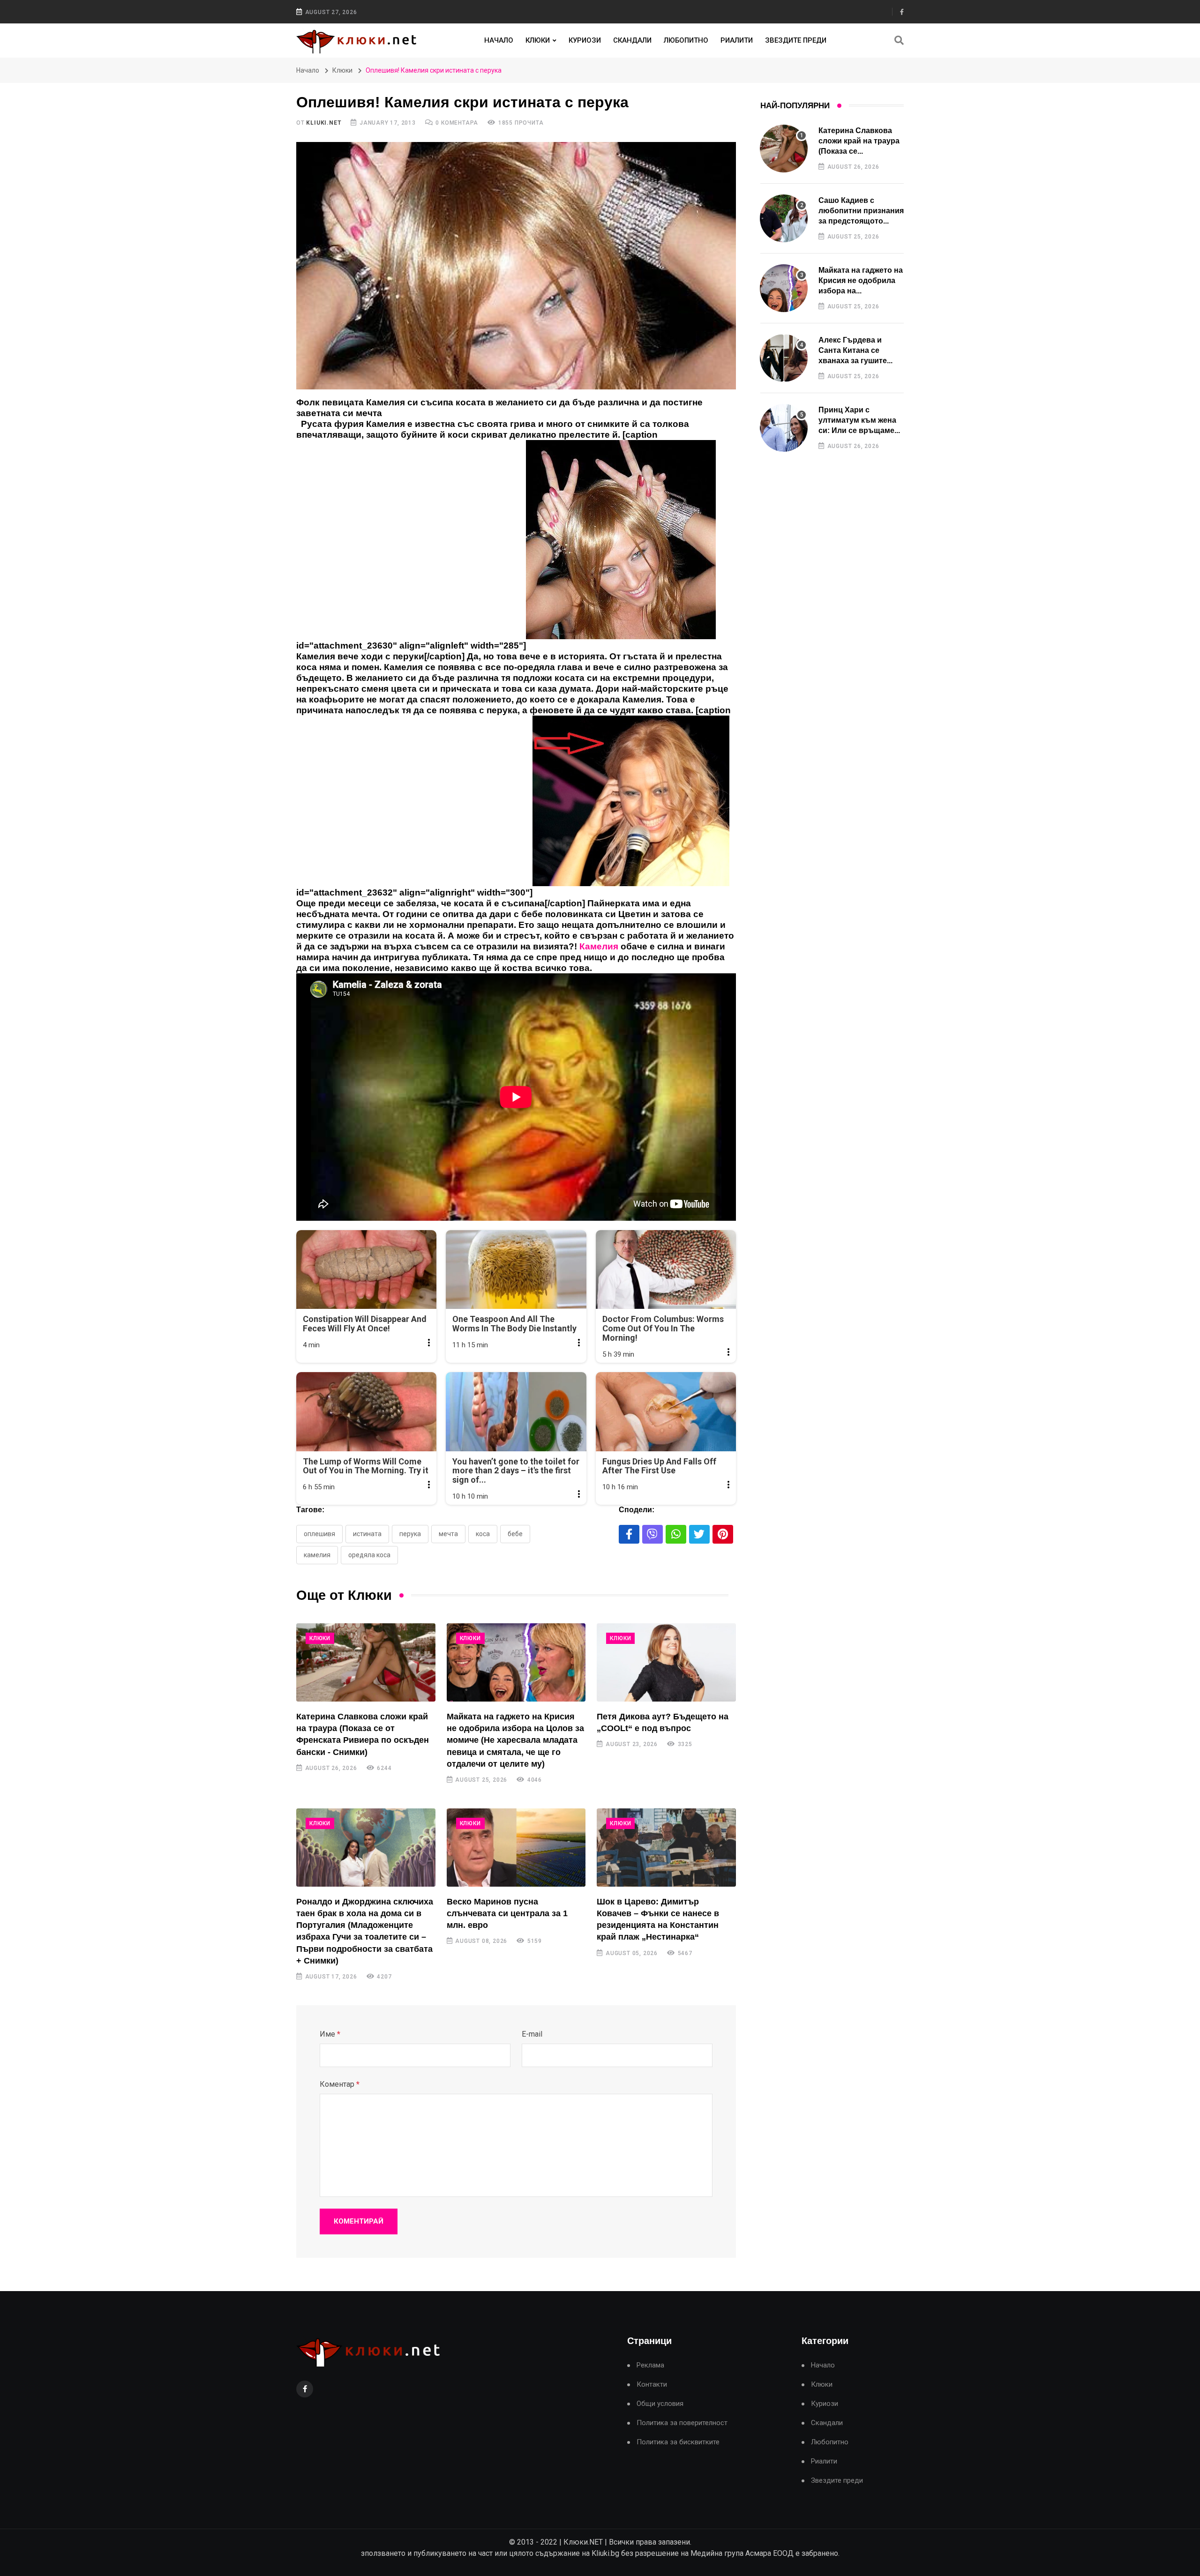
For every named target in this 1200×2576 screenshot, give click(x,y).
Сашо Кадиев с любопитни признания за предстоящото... (861, 211)
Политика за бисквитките (678, 2442)
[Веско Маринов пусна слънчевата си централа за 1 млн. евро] (516, 1848)
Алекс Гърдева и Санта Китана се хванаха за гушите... (855, 351)
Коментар (340, 2084)
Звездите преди (796, 40)
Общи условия (660, 2404)
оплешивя (319, 1534)
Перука (410, 1534)
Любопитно (686, 40)
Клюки (538, 40)
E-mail (532, 2034)
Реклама (650, 2365)
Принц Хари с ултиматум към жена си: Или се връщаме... (859, 420)
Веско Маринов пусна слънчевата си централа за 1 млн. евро (507, 1913)
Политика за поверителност (682, 2423)
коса (483, 1534)
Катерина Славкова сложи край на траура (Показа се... (859, 141)
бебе (515, 1534)
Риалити (737, 40)
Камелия (317, 1555)
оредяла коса (369, 1555)
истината (367, 1534)
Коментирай (359, 2221)
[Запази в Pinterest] (723, 1534)
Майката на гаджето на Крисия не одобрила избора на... (861, 281)
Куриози (585, 40)
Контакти (652, 2385)
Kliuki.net (324, 123)
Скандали (632, 40)
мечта (448, 1534)
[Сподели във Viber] (652, 1534)
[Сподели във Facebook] (629, 1534)
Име (330, 2034)
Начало (499, 40)
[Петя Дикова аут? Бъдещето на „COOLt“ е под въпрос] (666, 1662)
